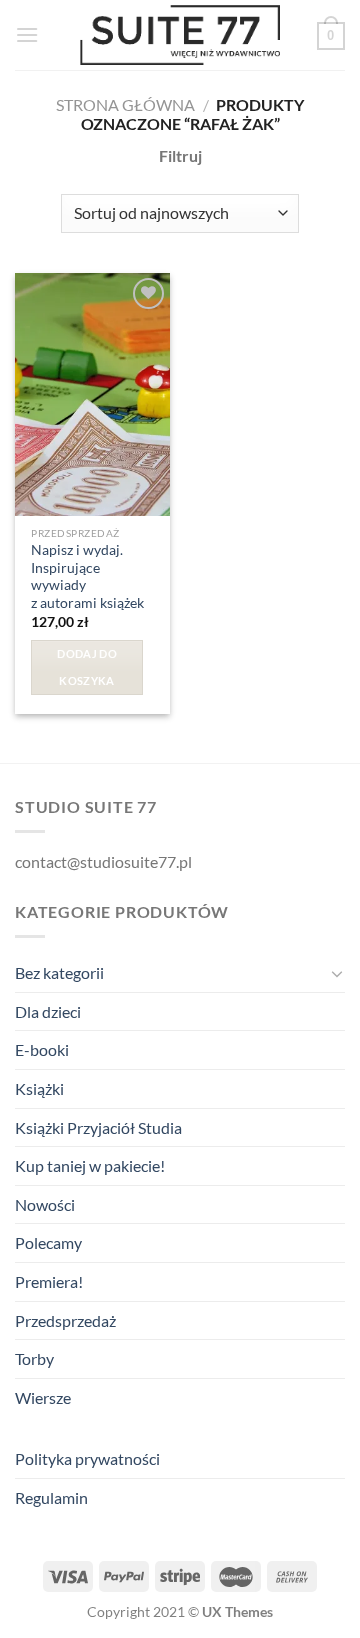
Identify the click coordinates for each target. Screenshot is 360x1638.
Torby (34, 1358)
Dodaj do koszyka (87, 666)
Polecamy (48, 1242)
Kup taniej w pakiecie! (90, 1165)
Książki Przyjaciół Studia (98, 1127)
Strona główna (125, 104)
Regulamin (51, 1497)
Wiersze (43, 1397)
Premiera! (49, 1281)
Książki (39, 1088)
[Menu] (27, 34)
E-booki (42, 1049)
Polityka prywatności (87, 1458)
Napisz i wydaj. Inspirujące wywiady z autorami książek (87, 576)
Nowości (45, 1204)
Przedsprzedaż (65, 1320)
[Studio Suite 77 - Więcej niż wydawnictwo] (180, 35)
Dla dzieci (48, 1011)
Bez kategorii (59, 972)
